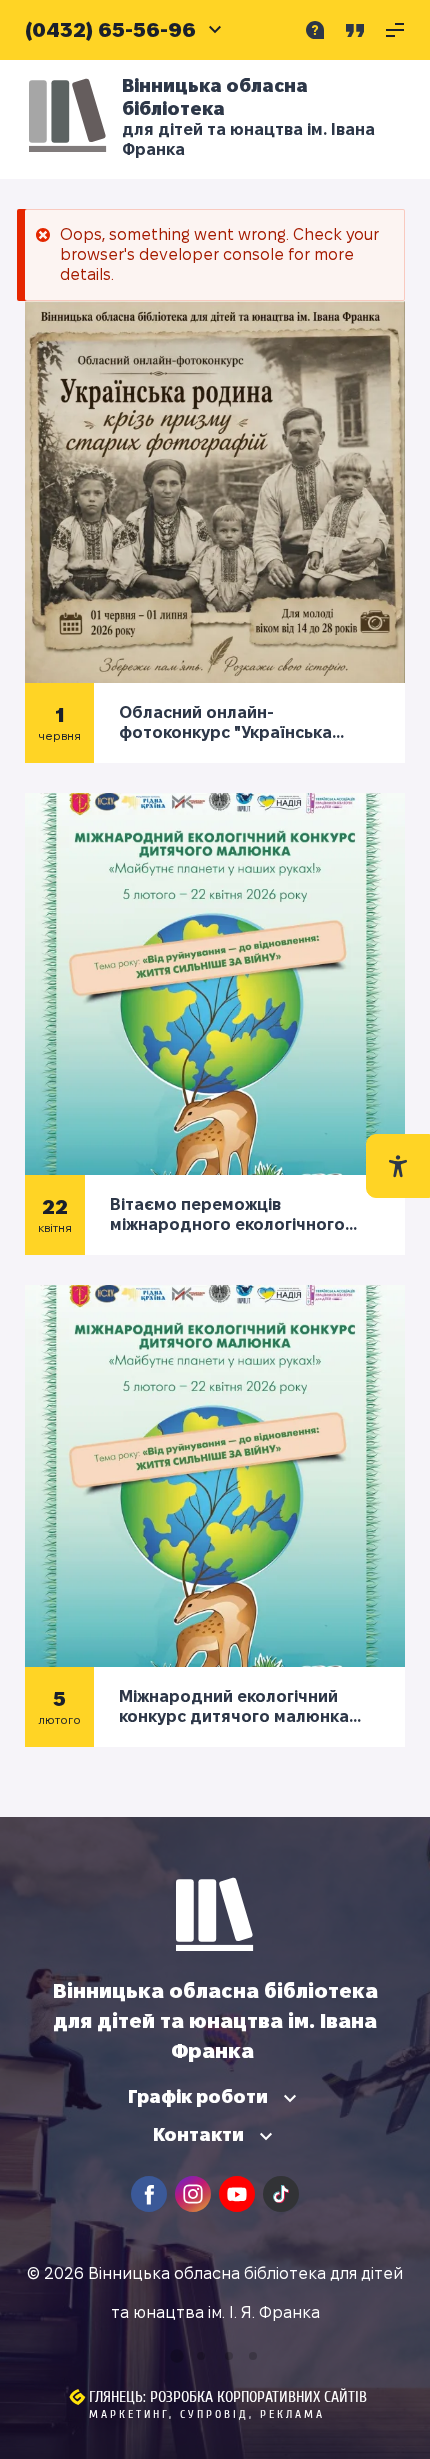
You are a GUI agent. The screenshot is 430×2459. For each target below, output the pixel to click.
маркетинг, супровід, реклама (207, 2414)
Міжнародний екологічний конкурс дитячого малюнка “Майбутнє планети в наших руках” (235, 1707)
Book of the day (315, 30)
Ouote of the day (355, 30)
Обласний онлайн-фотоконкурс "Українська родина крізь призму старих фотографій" (236, 723)
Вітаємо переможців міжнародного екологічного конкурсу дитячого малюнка (229, 1215)
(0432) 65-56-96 (110, 30)
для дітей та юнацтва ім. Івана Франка (248, 139)
